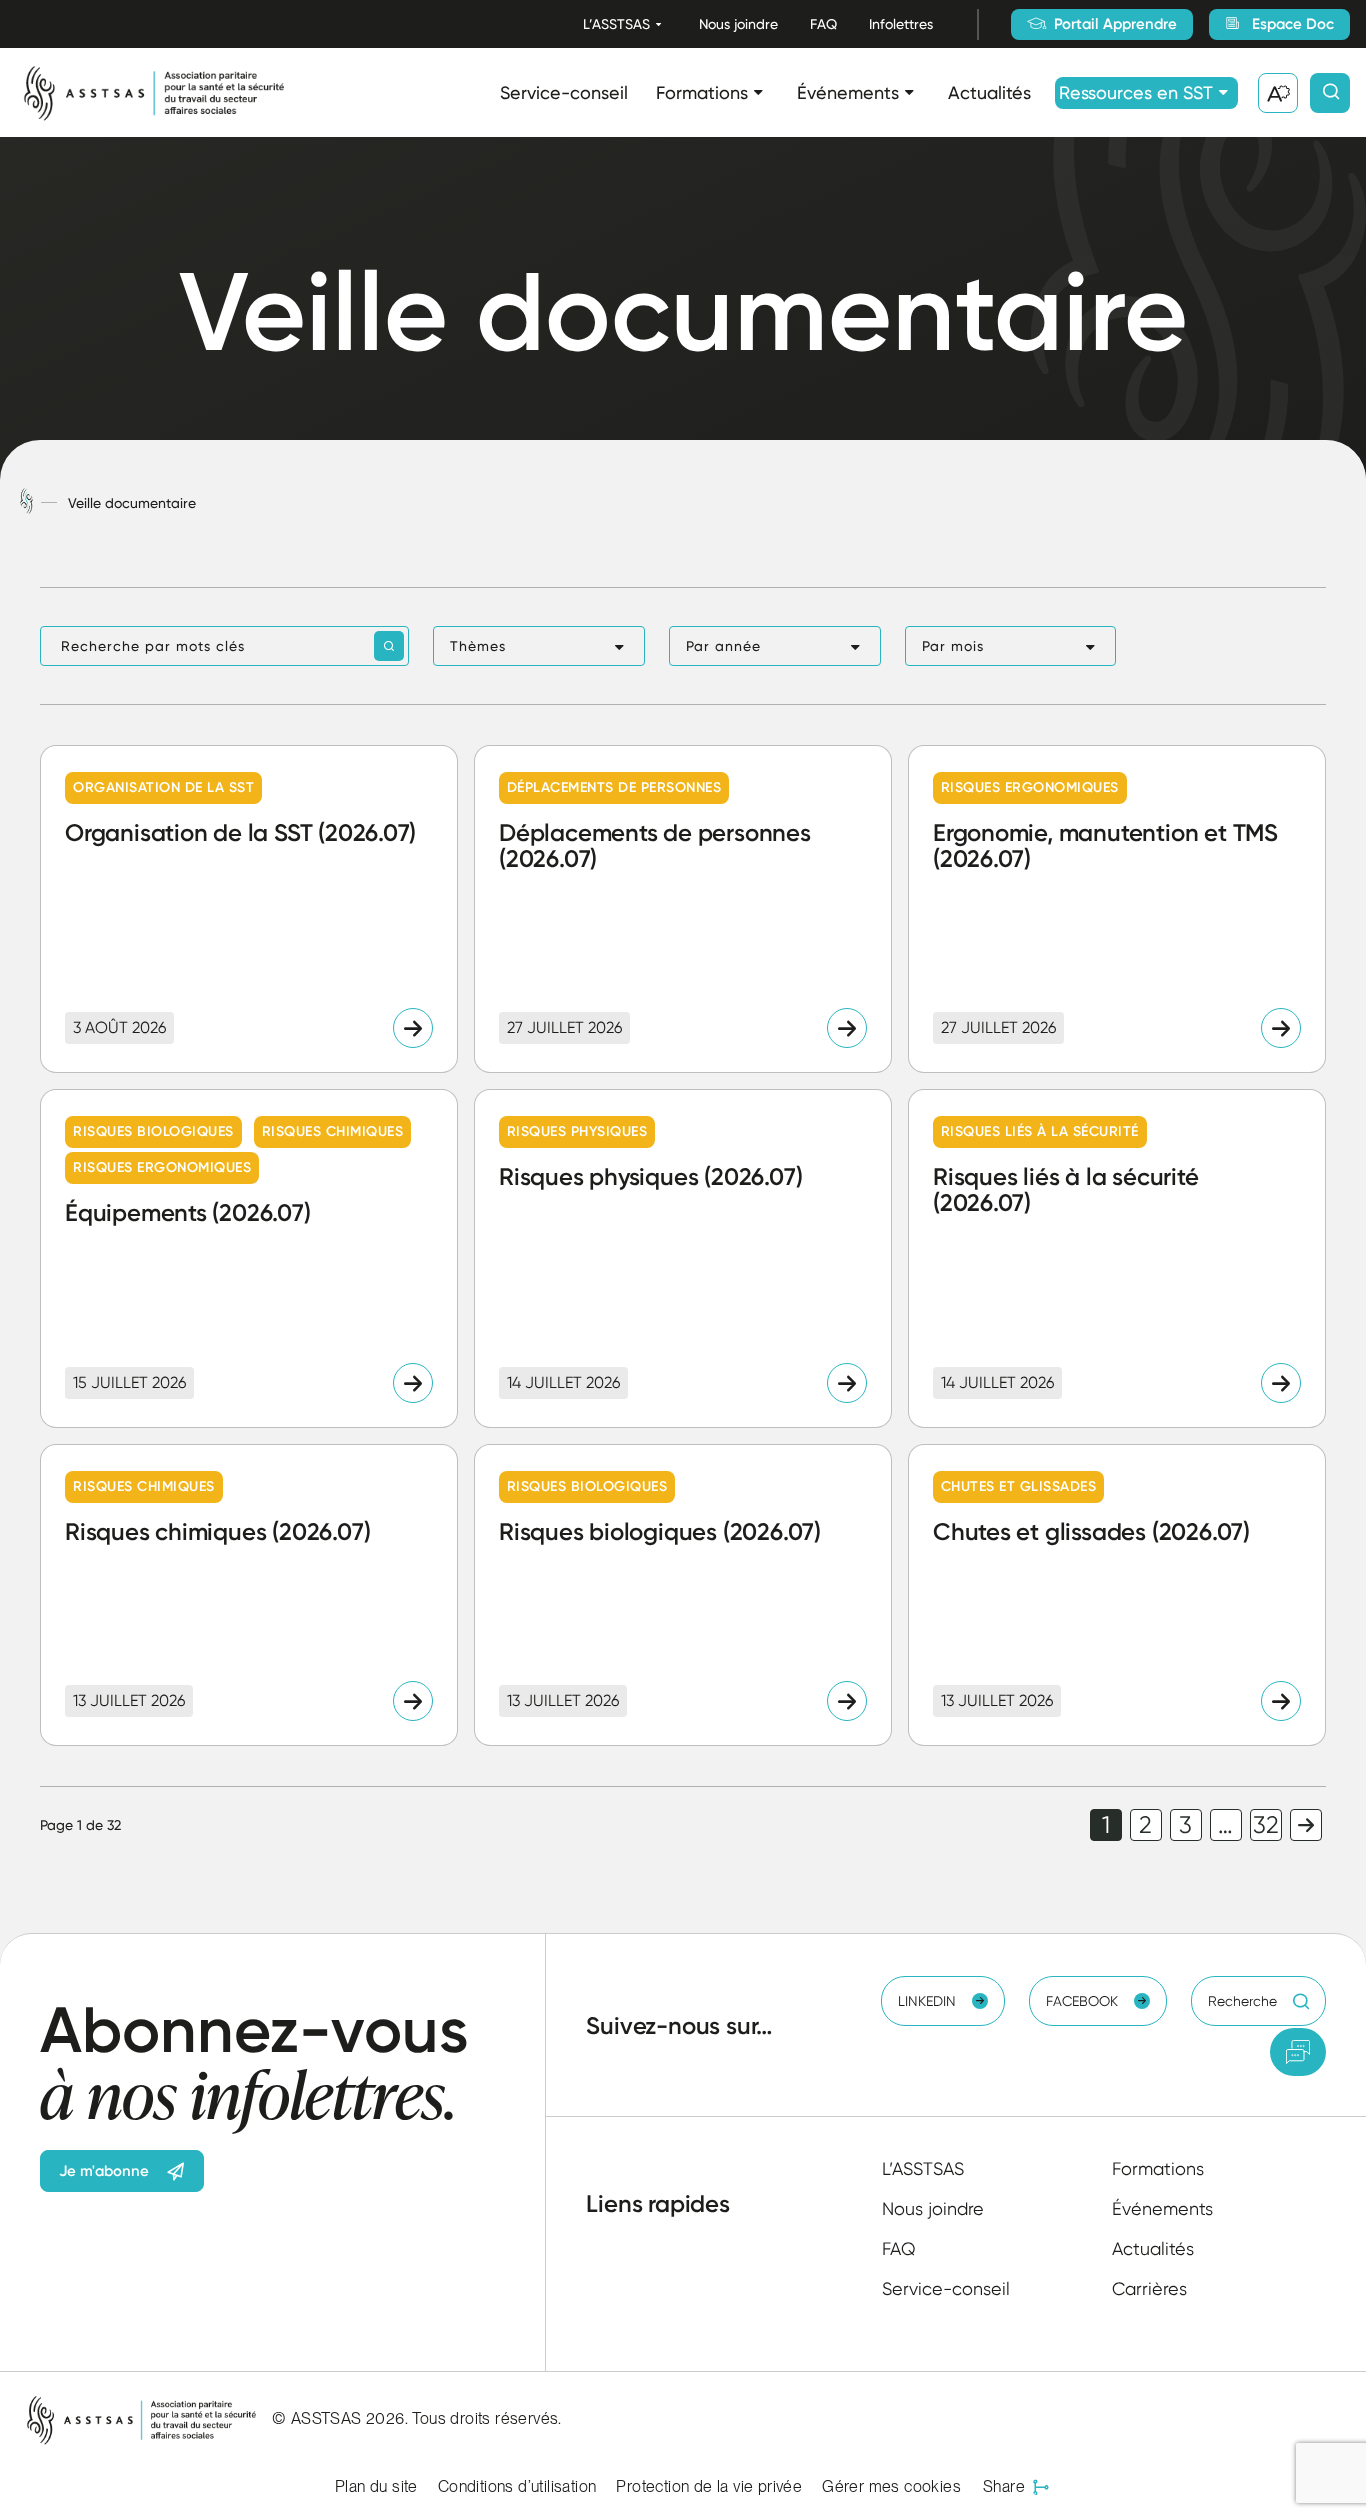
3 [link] (1185, 1825)
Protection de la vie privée (709, 2486)
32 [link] (1266, 1825)
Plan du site (376, 2486)
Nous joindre (738, 24)
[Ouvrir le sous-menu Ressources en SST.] (1223, 92)
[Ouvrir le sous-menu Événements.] (909, 92)
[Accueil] (26, 502)
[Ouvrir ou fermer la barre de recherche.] (1330, 93)
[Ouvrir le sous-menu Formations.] (758, 92)
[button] (539, 646)
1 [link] (1106, 1825)
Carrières (1149, 2288)
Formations (702, 92)
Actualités (989, 92)
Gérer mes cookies (891, 2486)
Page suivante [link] (1306, 1825)
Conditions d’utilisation (517, 2486)
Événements (848, 92)
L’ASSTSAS (616, 24)
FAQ (823, 24)
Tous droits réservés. (486, 2418)
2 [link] (1145, 1825)
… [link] (1225, 1825)
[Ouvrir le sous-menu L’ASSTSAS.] (658, 24)
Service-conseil (564, 92)
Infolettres (901, 24)
